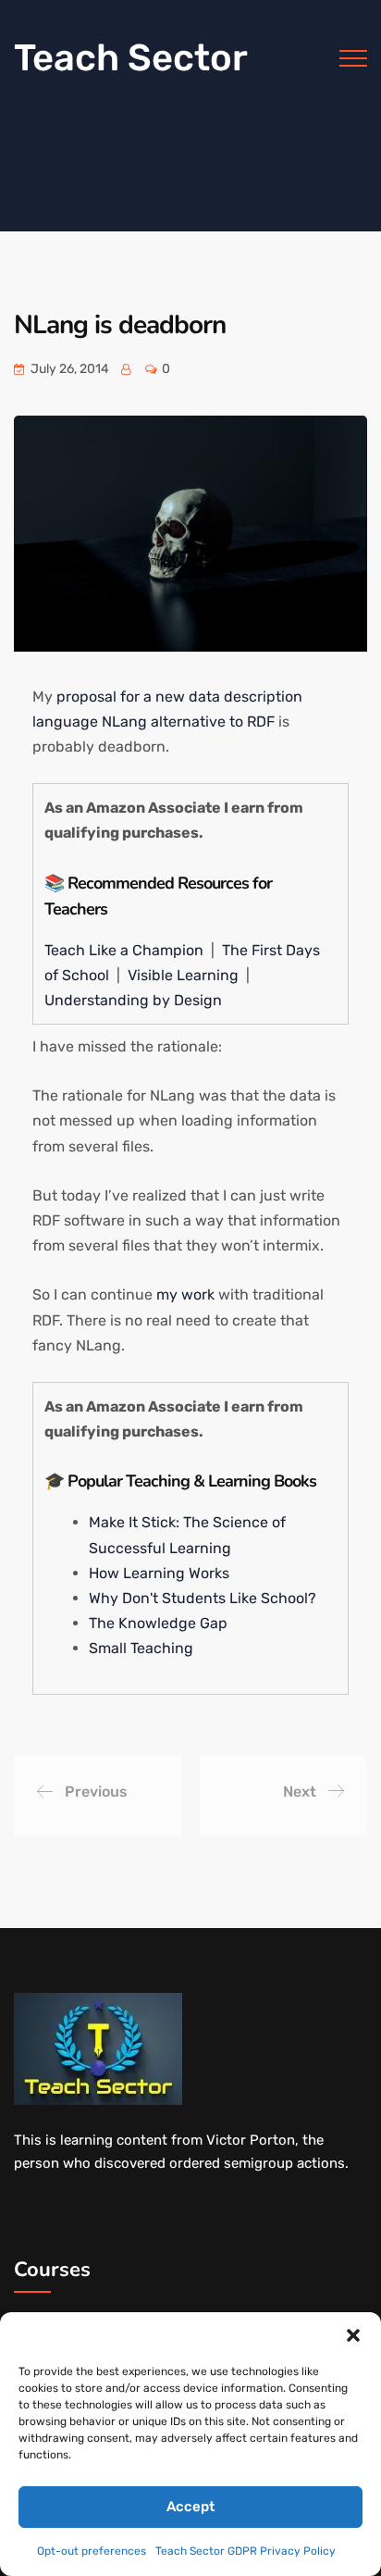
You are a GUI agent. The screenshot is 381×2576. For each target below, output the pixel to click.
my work (185, 1294)
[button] (353, 2335)
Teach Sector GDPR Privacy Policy (246, 2551)
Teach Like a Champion (126, 950)
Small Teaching (141, 1648)
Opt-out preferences (92, 2551)
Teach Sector (131, 58)
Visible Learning (185, 975)
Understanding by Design (133, 1000)
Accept (190, 2507)
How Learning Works (159, 1573)
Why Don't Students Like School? (203, 1598)
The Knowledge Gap (158, 1623)
